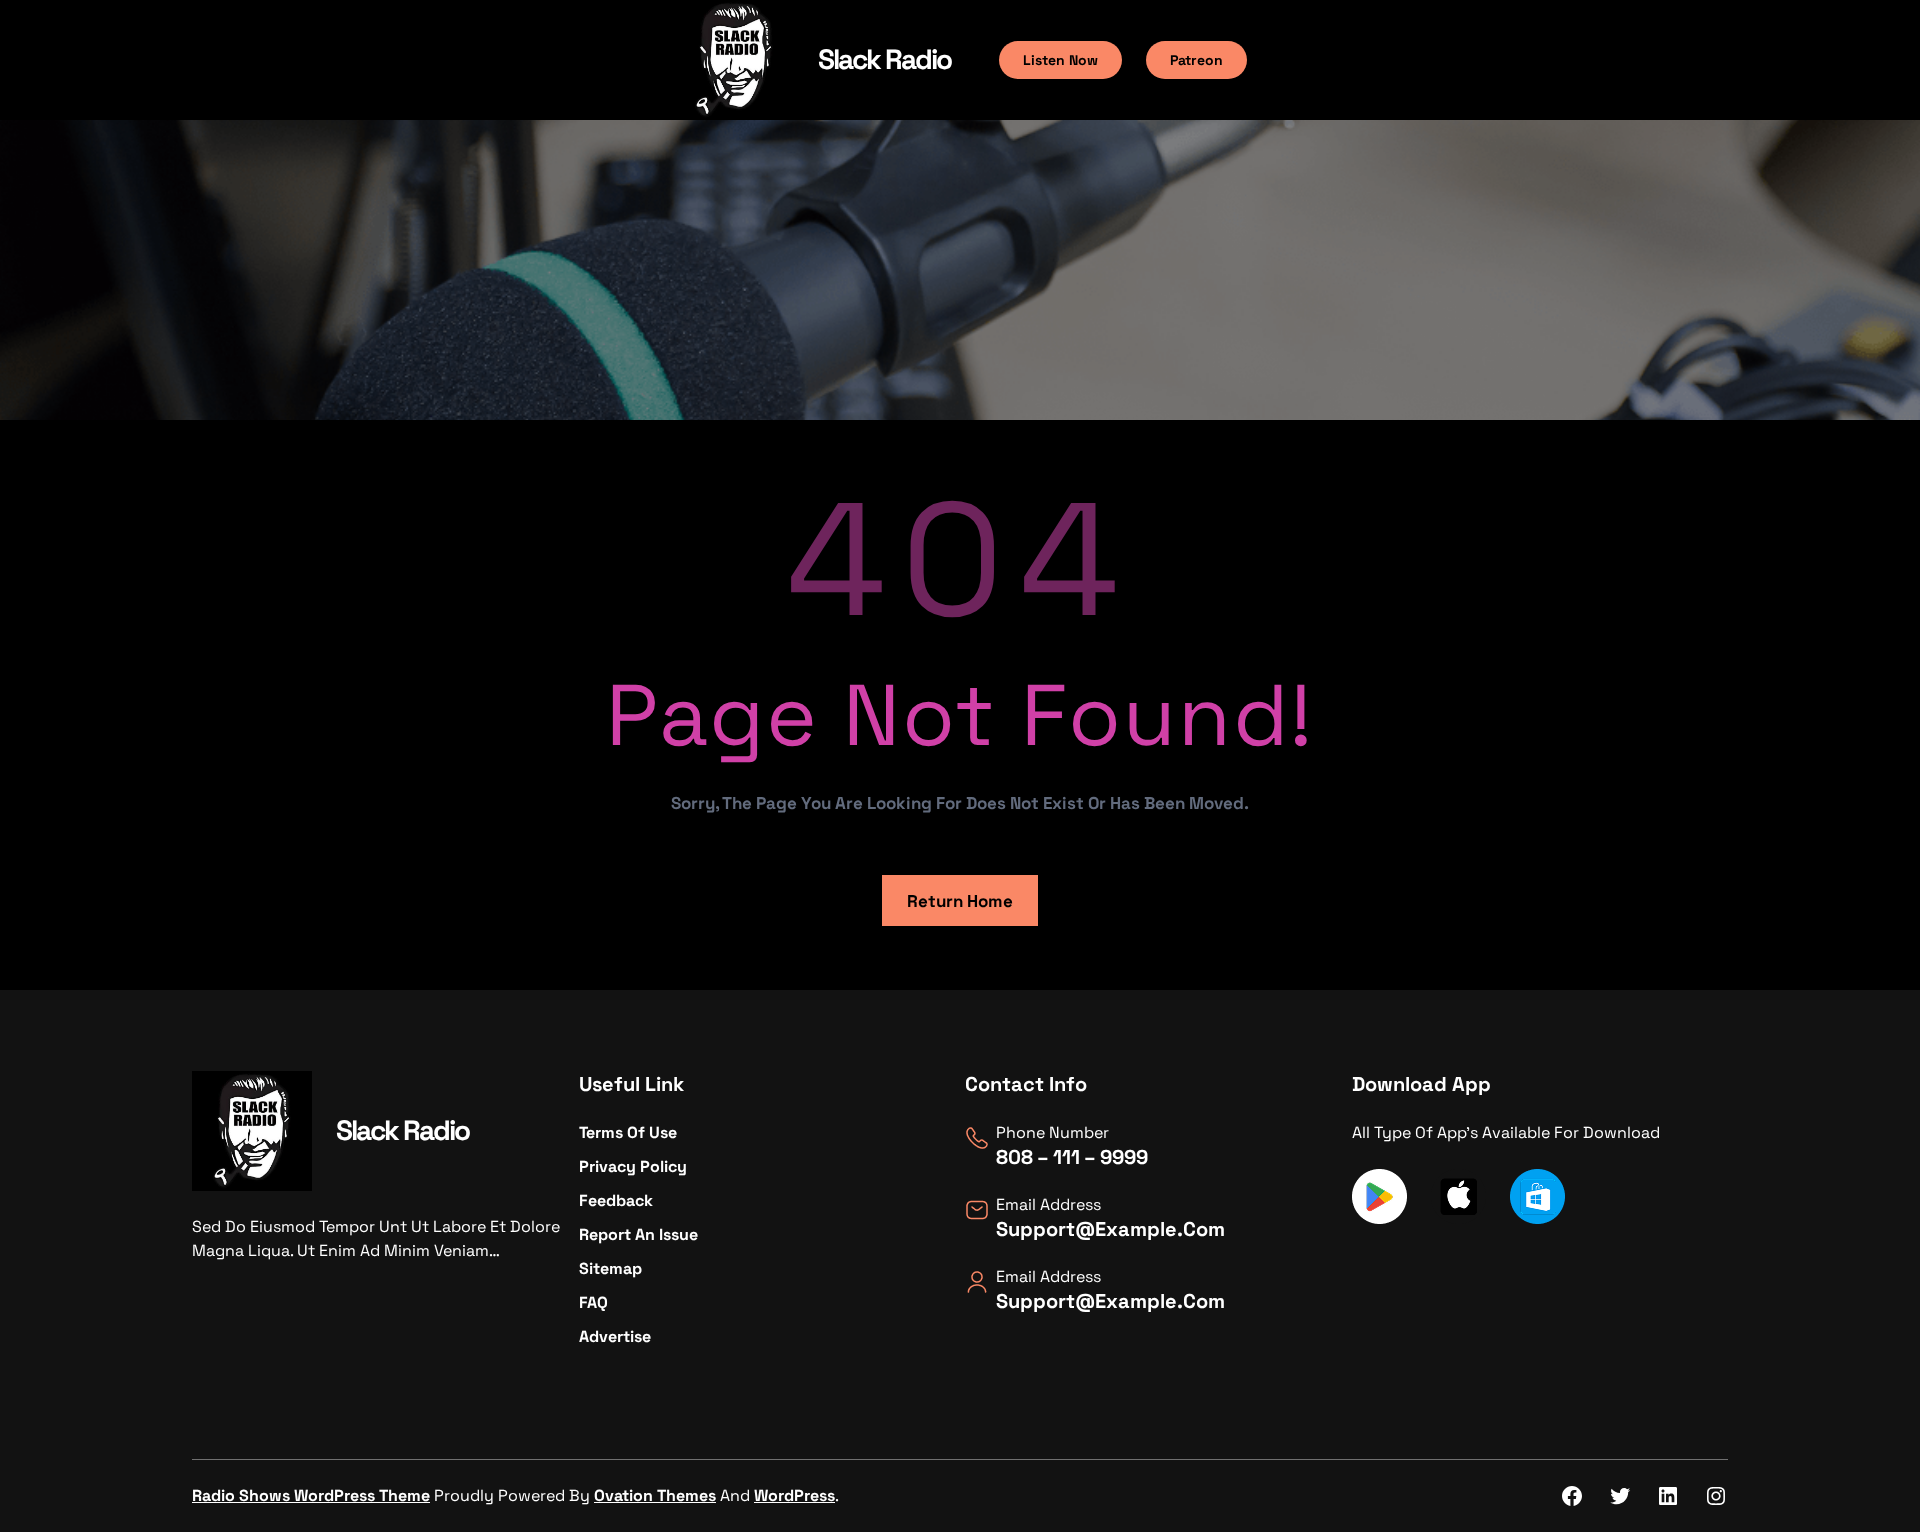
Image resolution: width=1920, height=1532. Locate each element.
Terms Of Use (628, 1132)
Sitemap (610, 1268)
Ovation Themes (655, 1495)
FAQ (593, 1302)
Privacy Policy (633, 1166)
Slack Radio (884, 59)
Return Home (960, 901)
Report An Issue (638, 1234)
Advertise (615, 1336)
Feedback (616, 1200)
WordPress (794, 1495)
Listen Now (1060, 60)
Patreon (1196, 60)
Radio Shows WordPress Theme (311, 1495)
